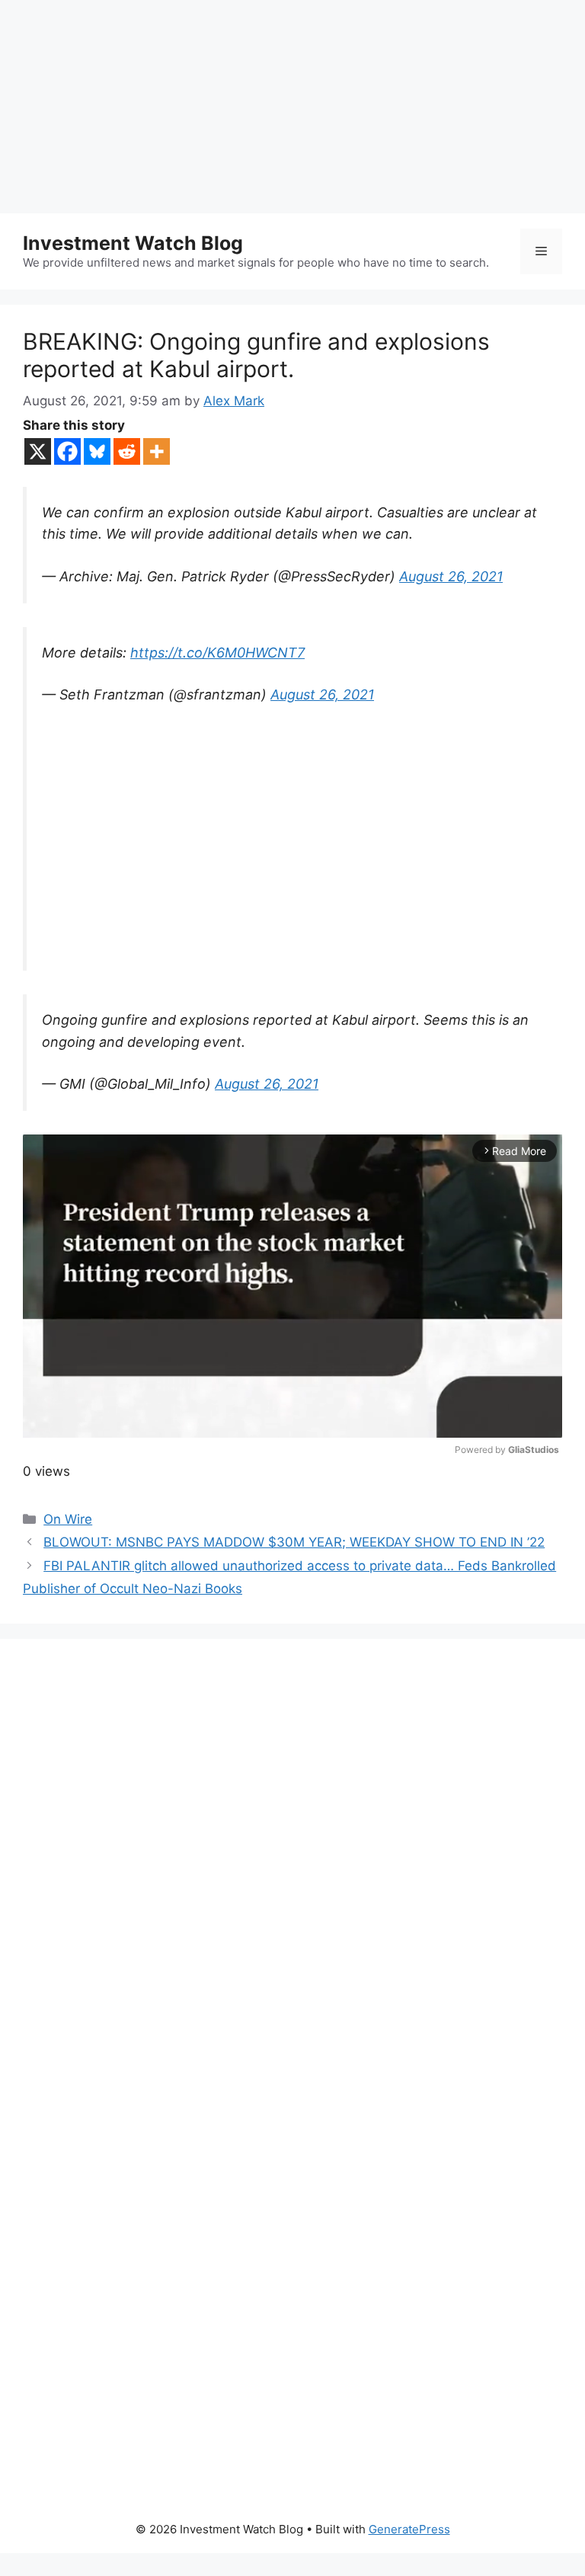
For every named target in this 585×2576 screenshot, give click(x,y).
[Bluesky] (97, 451)
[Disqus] (292, 1871)
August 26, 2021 (451, 576)
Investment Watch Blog (133, 243)
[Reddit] (127, 451)
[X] (38, 451)
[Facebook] (67, 451)
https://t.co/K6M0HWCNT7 (217, 653)
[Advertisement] (292, 107)
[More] (157, 451)
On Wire (68, 1519)
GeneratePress (409, 2529)
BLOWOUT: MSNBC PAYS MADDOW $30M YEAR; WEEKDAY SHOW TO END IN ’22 (294, 1542)
